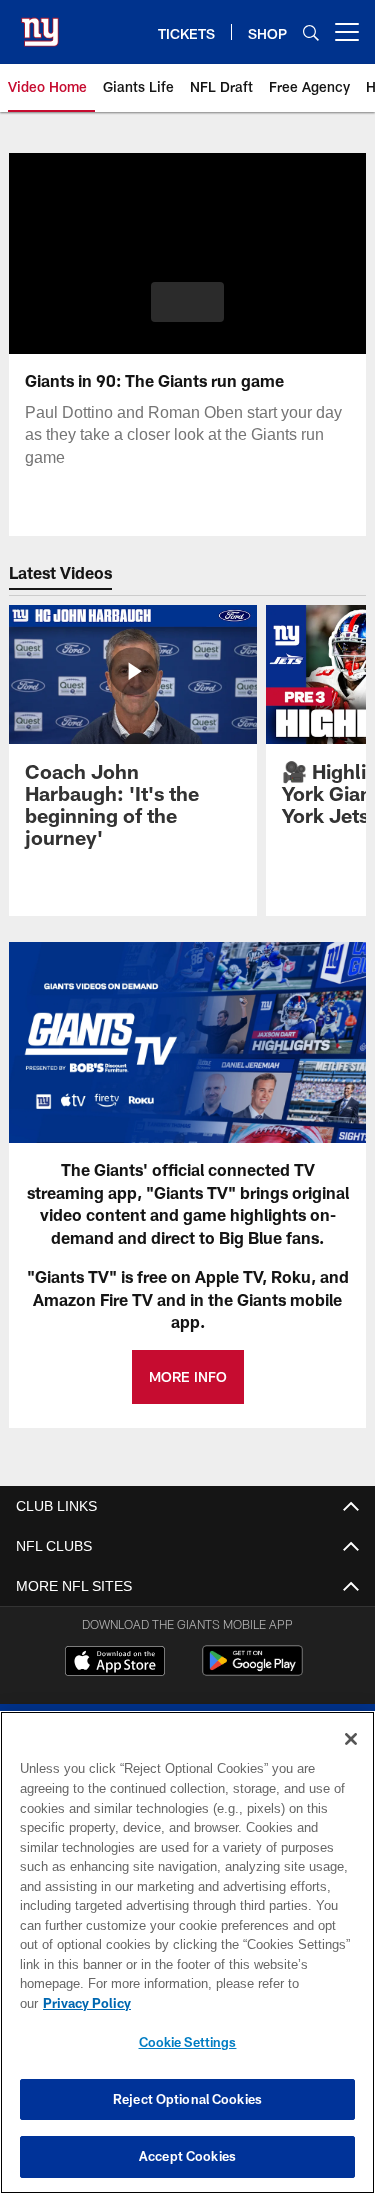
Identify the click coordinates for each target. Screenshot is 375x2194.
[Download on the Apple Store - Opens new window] (115, 1663)
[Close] (351, 1759)
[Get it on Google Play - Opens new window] (252, 1670)
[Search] (311, 32)
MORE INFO (188, 1376)
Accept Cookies (187, 2156)
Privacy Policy (241, 2003)
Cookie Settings (188, 2042)
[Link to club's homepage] (40, 24)
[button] (187, 302)
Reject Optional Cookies (187, 2099)
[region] (187, 1962)
